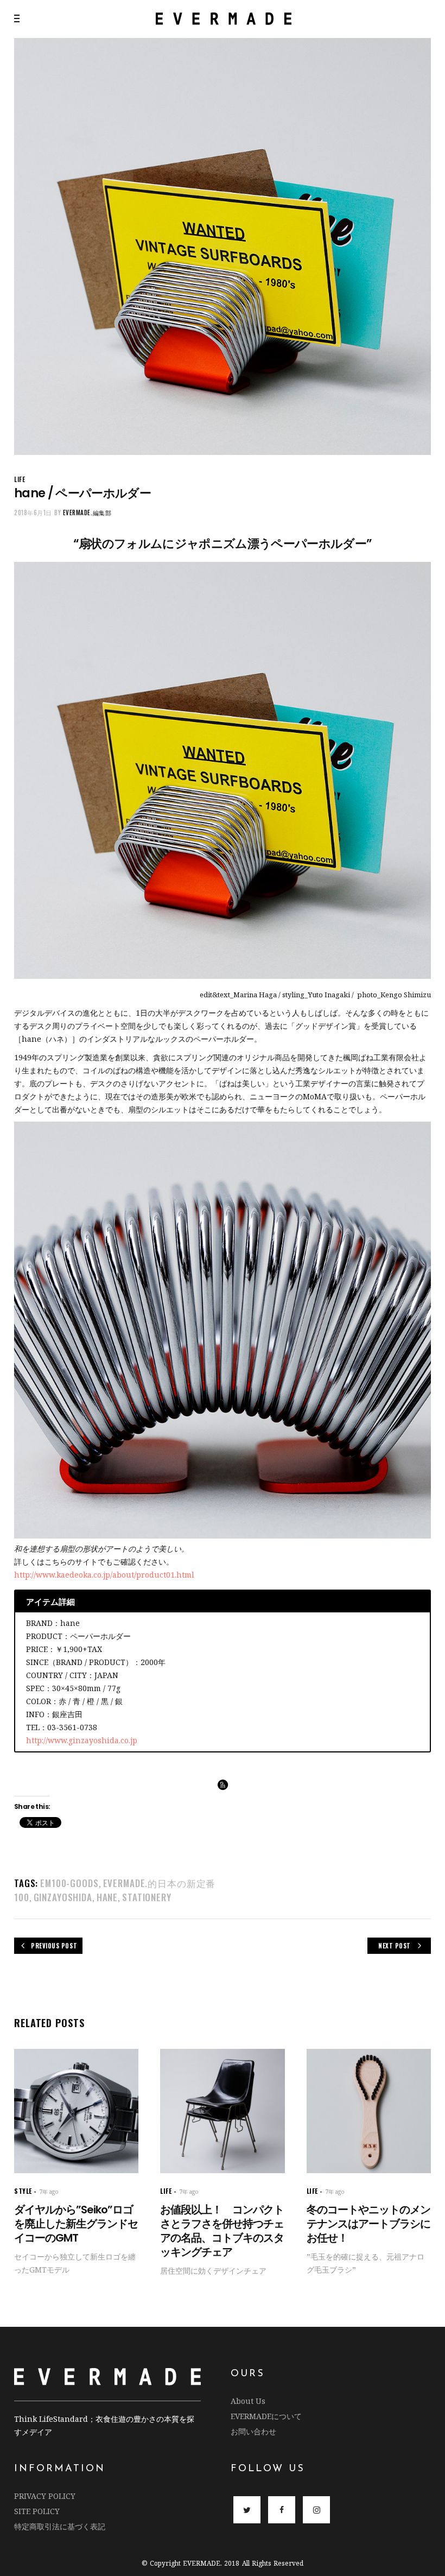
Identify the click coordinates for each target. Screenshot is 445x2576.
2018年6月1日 (33, 512)
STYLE (23, 2191)
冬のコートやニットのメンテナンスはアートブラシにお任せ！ (368, 2224)
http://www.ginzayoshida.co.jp (82, 1740)
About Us (248, 2401)
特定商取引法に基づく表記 (60, 2526)
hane (107, 1897)
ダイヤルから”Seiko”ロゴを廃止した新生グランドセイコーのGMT (76, 2224)
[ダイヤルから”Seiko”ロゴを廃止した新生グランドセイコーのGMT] (76, 2111)
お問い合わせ (253, 2431)
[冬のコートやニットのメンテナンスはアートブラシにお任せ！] (369, 2111)
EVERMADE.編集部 (87, 512)
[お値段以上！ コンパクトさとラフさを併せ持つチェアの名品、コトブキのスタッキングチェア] (222, 2111)
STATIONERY (147, 1897)
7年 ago (49, 2192)
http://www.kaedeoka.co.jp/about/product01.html (104, 1575)
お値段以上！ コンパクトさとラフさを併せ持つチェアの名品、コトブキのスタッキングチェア (222, 2231)
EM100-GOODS (69, 1883)
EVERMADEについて (266, 2416)
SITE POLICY (37, 2511)
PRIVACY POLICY (45, 2496)
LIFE (20, 479)
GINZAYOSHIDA (63, 1897)
